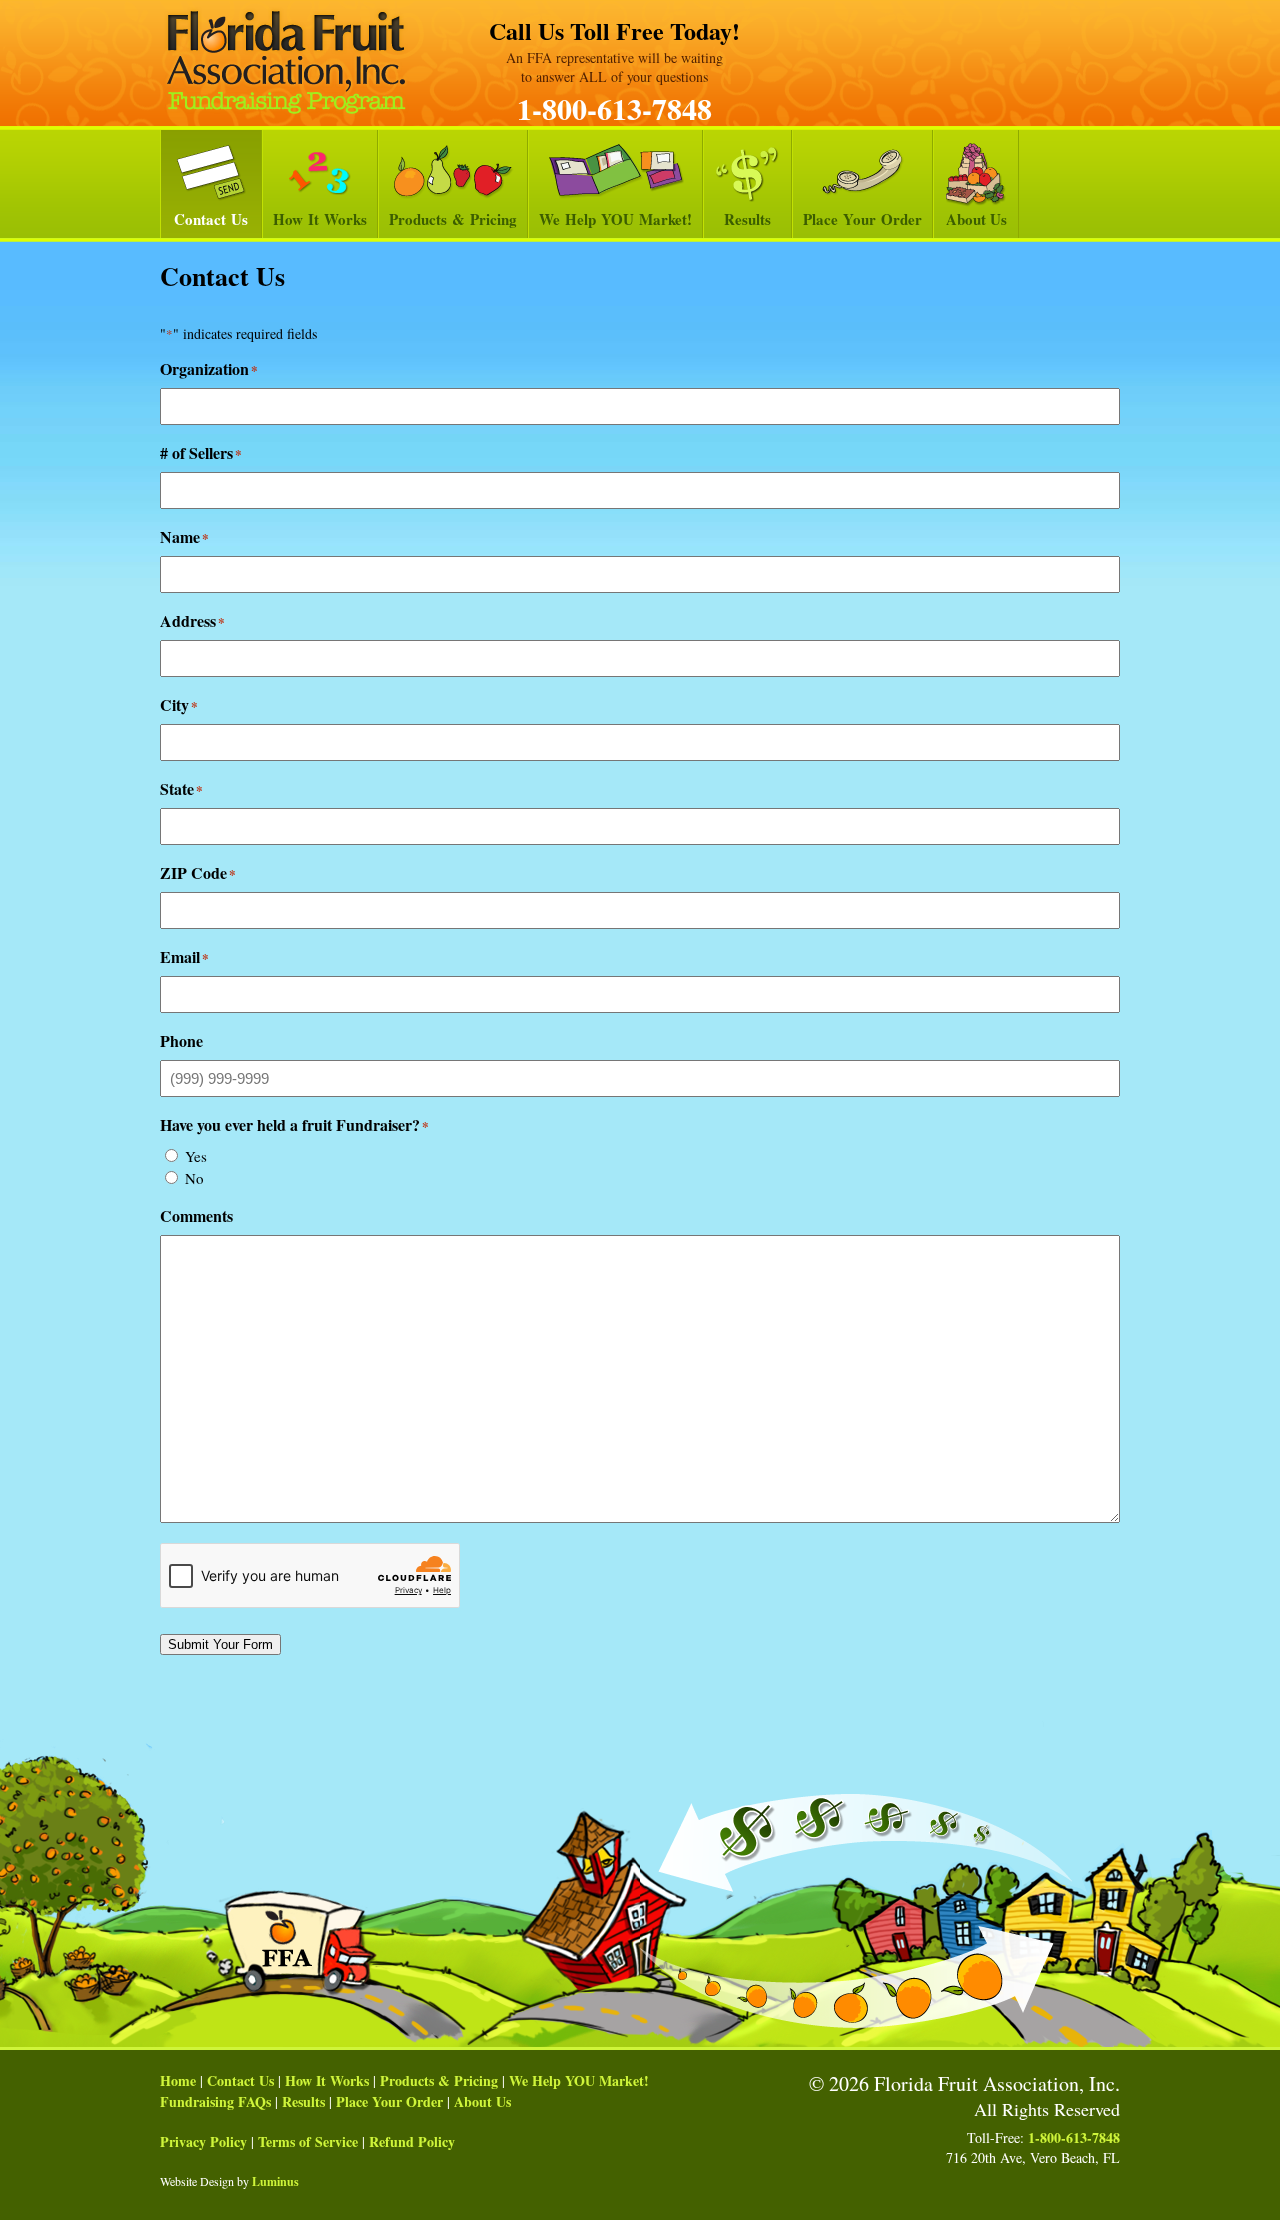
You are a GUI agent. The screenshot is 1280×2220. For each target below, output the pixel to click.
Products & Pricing (453, 219)
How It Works (320, 219)
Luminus (275, 2181)
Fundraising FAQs (215, 2101)
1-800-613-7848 (614, 108)
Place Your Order (862, 219)
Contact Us (211, 219)
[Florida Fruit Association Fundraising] (286, 62)
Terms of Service (308, 2141)
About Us (976, 219)
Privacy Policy (203, 2141)
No (194, 1178)
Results (747, 219)
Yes (196, 1156)
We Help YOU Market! (615, 219)
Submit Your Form (220, 1644)
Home (178, 2080)
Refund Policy (412, 2141)
